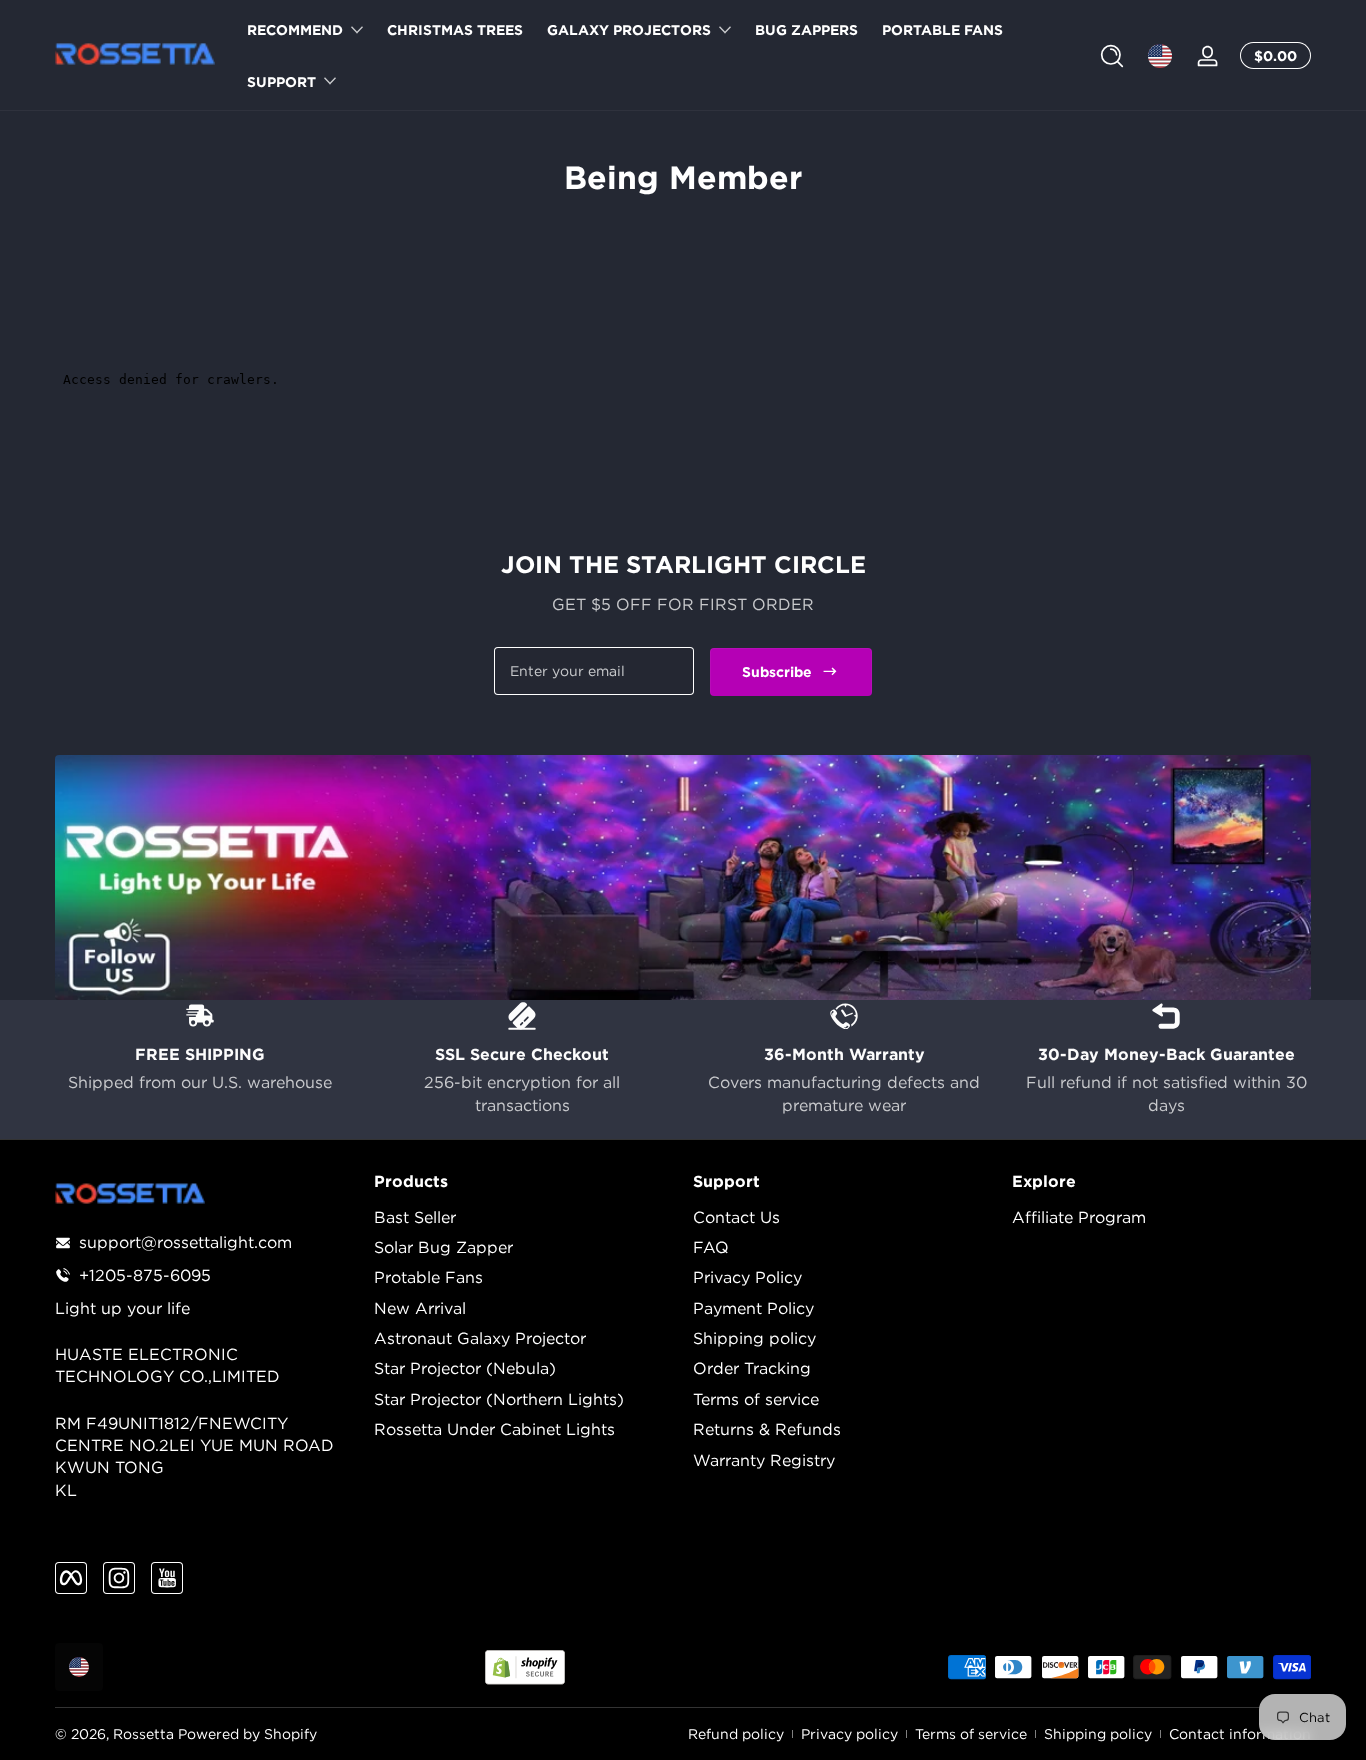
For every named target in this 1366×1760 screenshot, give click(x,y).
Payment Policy (753, 1308)
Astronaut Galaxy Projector (480, 1338)
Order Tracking (752, 1368)
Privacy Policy (747, 1277)
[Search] (1112, 56)
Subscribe (777, 670)
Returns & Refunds (767, 1429)
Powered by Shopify (247, 1733)
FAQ (711, 1247)
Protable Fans (428, 1277)
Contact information (1240, 1733)
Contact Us (736, 1217)
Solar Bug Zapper (443, 1247)
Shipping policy (754, 1338)
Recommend (295, 29)
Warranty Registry (764, 1460)
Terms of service (756, 1399)
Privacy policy (849, 1733)
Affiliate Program (1079, 1217)
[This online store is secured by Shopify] (525, 1667)
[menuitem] (523, 1217)
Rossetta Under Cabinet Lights (494, 1429)
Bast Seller (415, 1217)
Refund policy (736, 1733)
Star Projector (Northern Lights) (499, 1399)
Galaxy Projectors (629, 29)
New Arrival (420, 1308)
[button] (1112, 56)
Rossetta (143, 1733)
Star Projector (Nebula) (465, 1368)
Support (281, 81)
